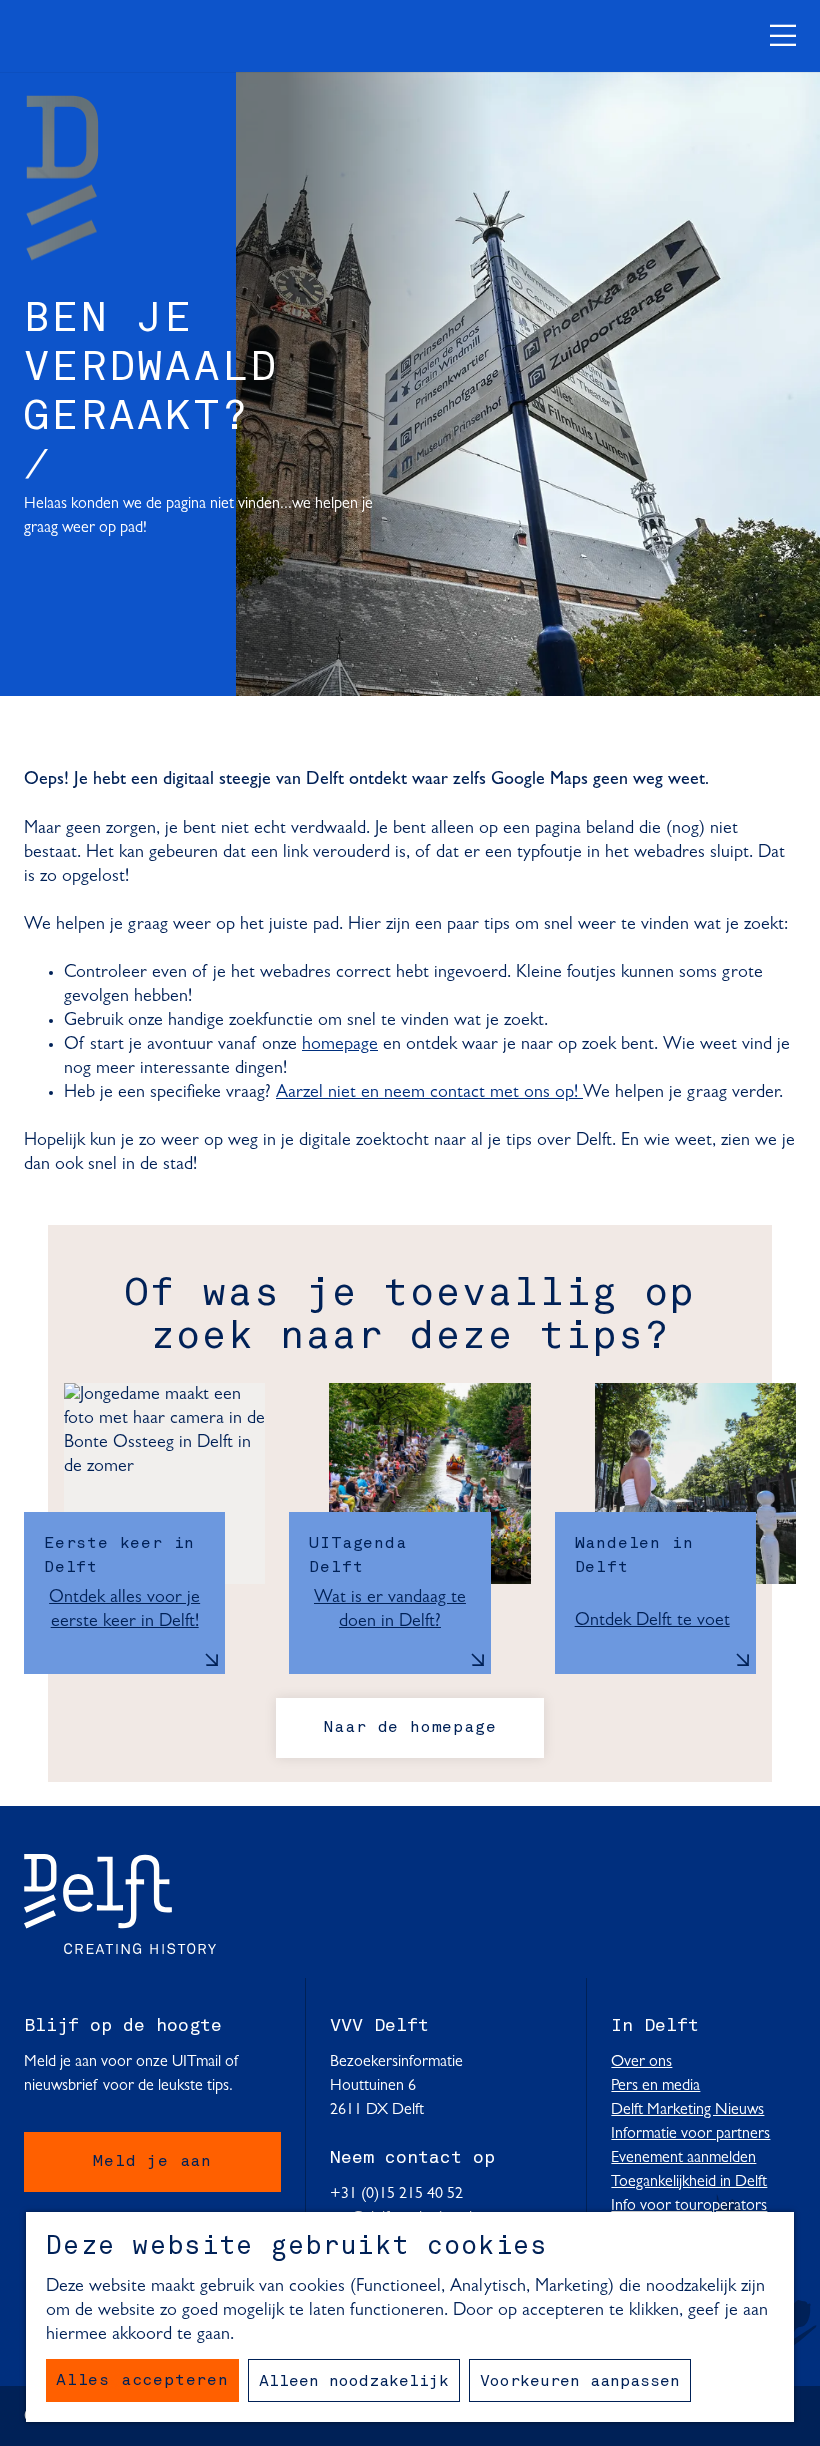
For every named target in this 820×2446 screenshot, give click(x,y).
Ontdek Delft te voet (652, 1621)
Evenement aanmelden (683, 2158)
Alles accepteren (142, 2381)
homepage (340, 1045)
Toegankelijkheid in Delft (689, 2182)
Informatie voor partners (690, 2134)
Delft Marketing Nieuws (687, 2110)
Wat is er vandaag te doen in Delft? (390, 1610)
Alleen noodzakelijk (354, 2382)
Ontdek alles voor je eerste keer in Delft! (124, 1610)
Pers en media (655, 2086)
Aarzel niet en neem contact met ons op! (429, 1093)
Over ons (641, 2062)
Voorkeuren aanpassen (580, 2382)
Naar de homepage (410, 1728)
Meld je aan (152, 2162)
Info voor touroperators (689, 2206)
